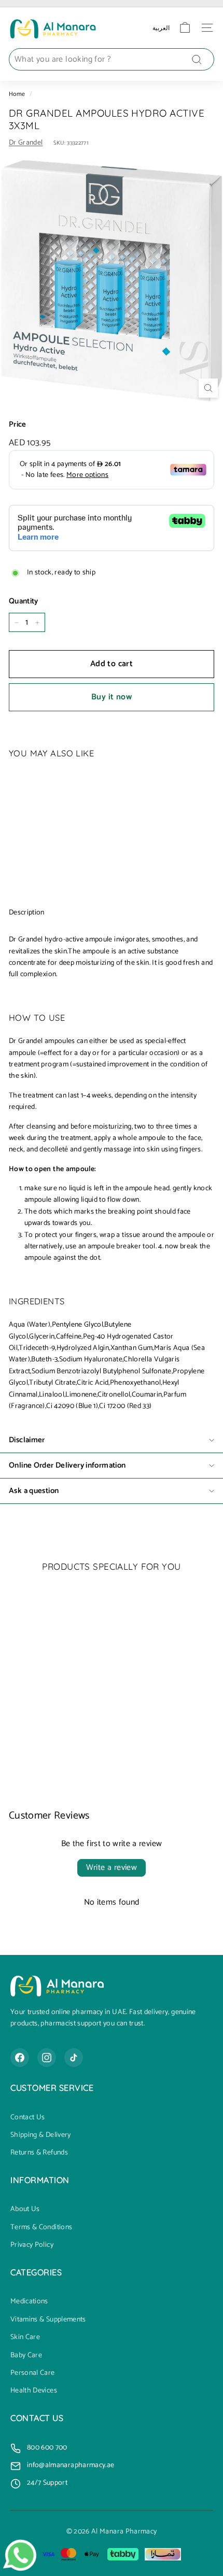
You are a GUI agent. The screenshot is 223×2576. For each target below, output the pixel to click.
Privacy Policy (32, 2245)
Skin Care (25, 2338)
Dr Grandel (26, 143)
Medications (29, 2302)
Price (18, 425)
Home (17, 94)
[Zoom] (208, 388)
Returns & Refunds (39, 2153)
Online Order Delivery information (67, 1465)
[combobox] (112, 60)
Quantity (24, 601)
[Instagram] (47, 2058)
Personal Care (33, 2373)
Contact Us (28, 2118)
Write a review (112, 1868)
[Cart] (185, 28)
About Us (25, 2209)
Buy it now (112, 697)
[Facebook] (20, 2058)
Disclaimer (27, 1440)
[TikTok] (74, 2058)
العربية (161, 28)
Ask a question (34, 1491)
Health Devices (34, 2391)
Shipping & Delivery (41, 2135)
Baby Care (26, 2356)
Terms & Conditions (41, 2228)
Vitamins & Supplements (48, 2320)
